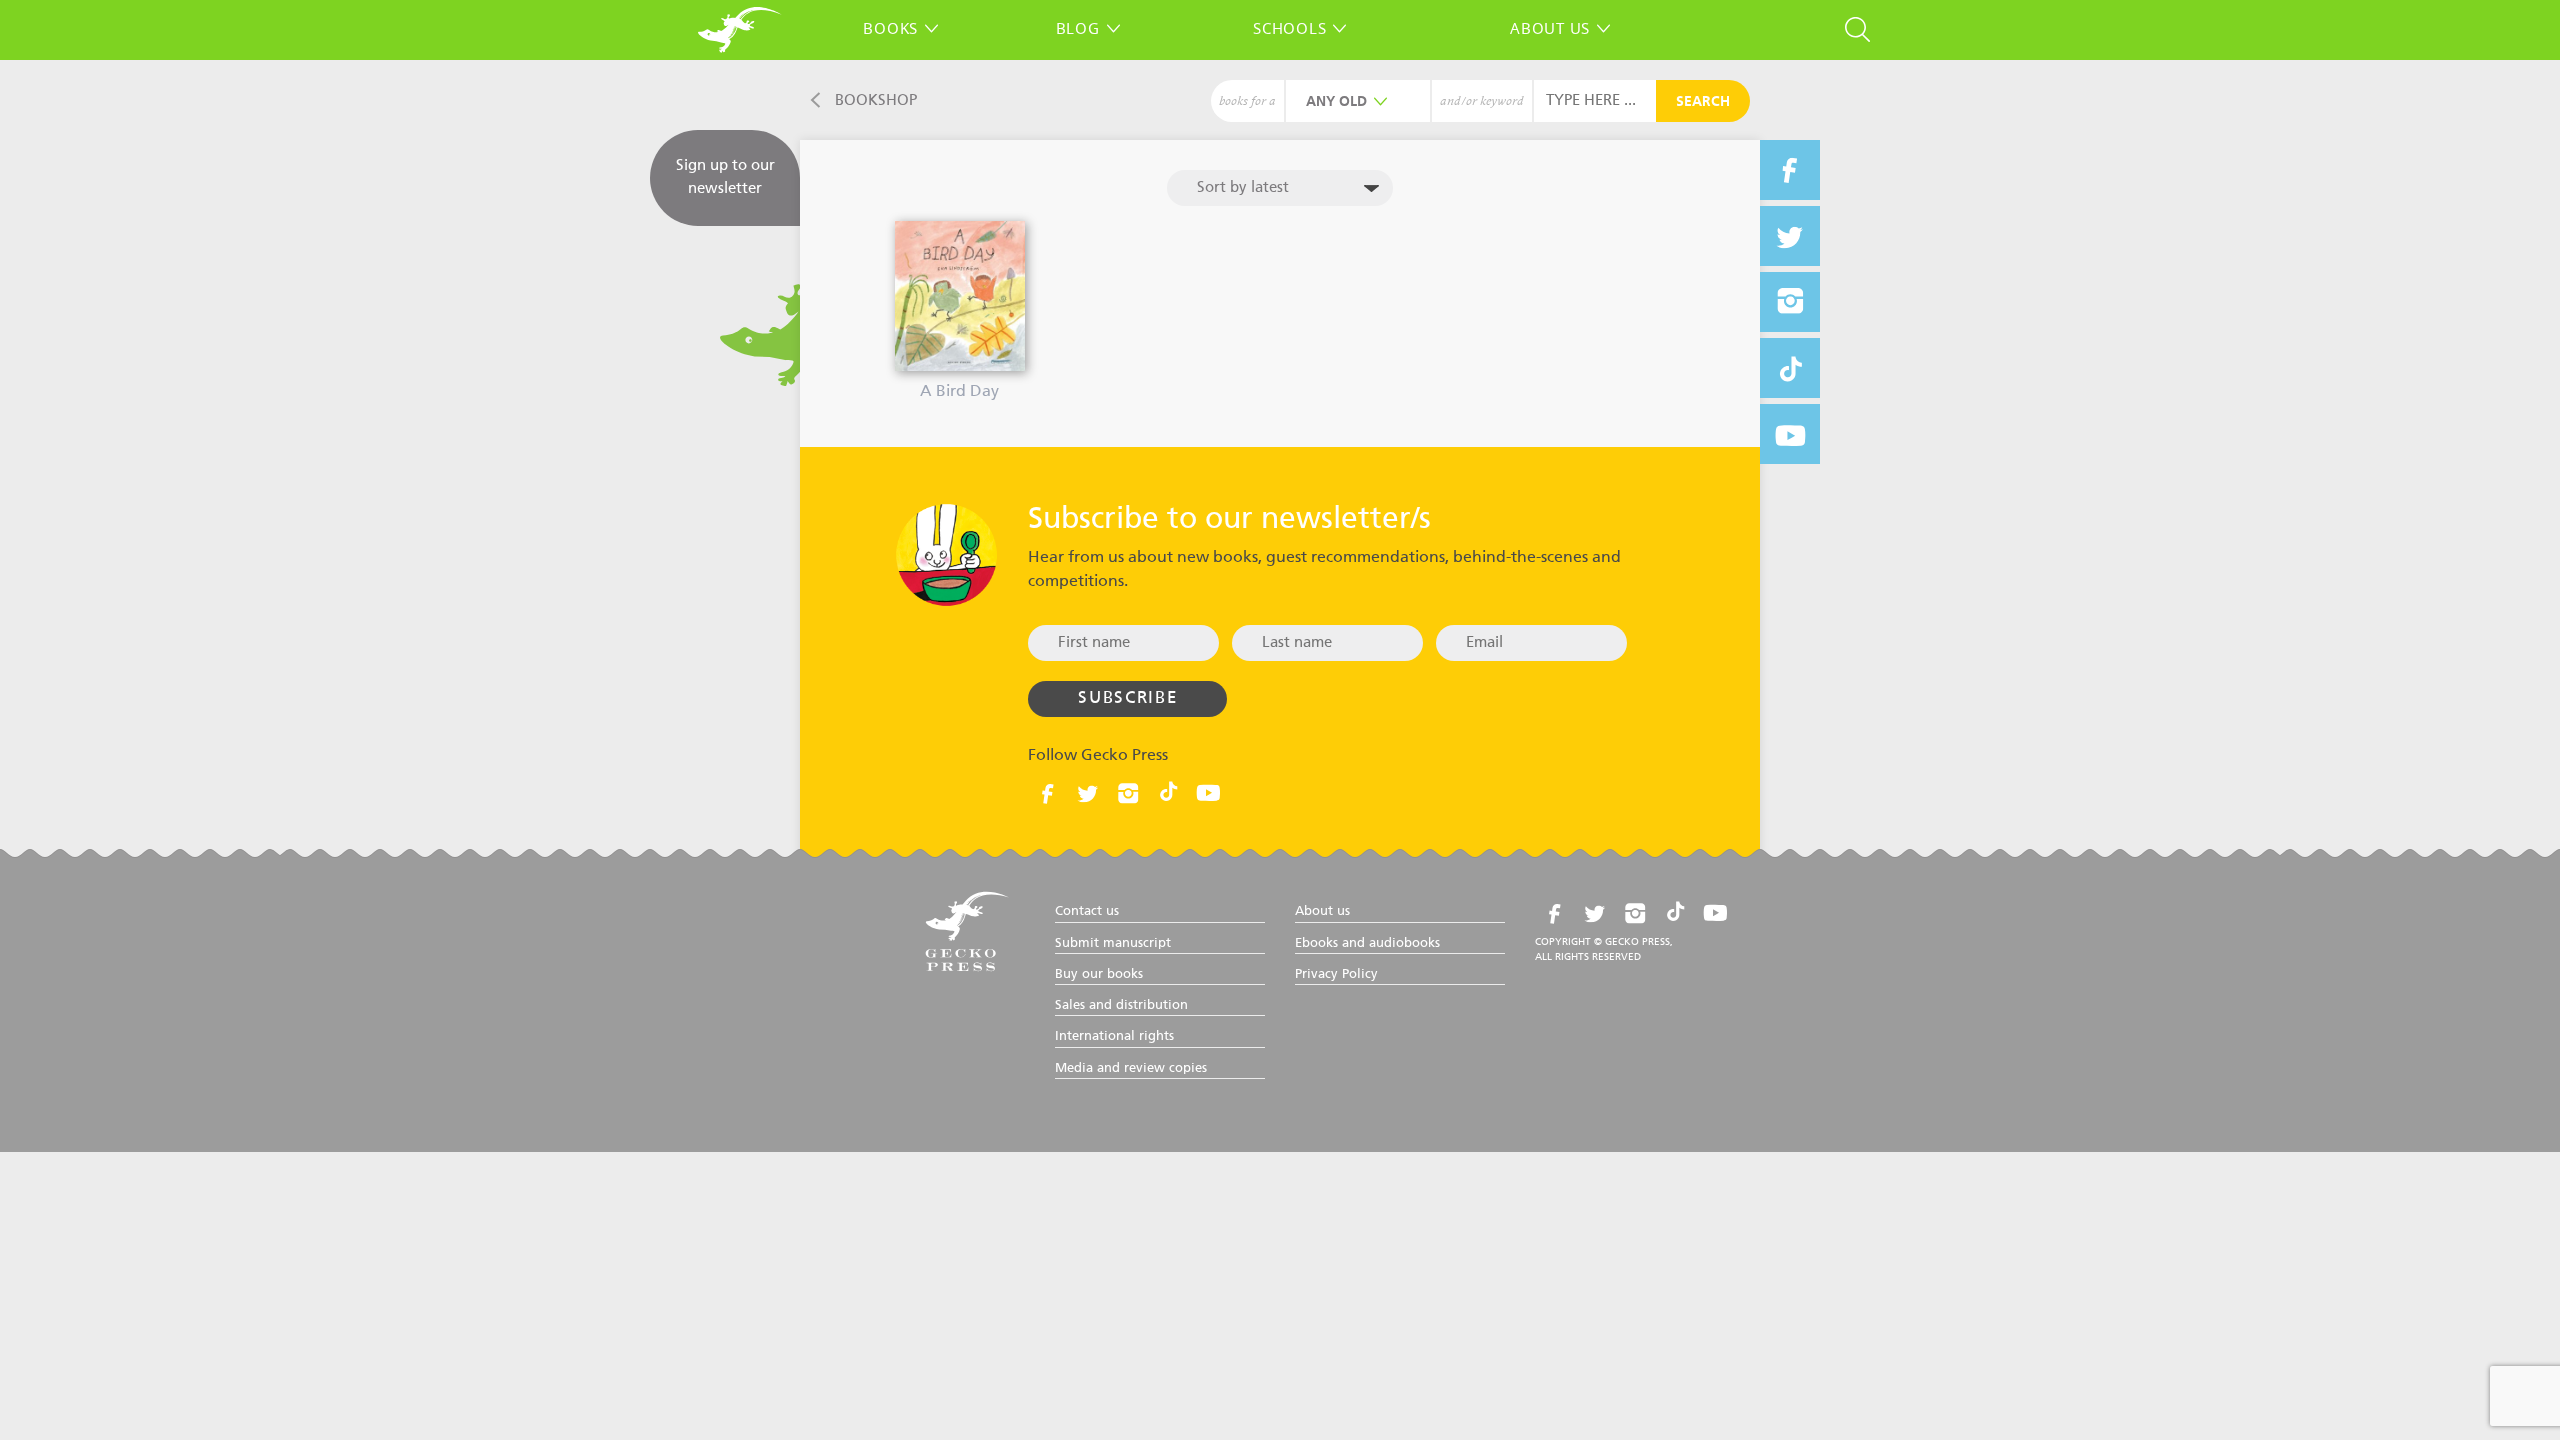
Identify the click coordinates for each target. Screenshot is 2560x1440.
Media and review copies (1131, 1068)
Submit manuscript (1113, 943)
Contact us (1087, 911)
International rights (1114, 1036)
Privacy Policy (1336, 974)
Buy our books (1099, 974)
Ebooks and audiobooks (1367, 943)
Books (890, 28)
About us (1550, 28)
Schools (1289, 28)
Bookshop (876, 100)
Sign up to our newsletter (725, 177)
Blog (1078, 28)
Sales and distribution (1121, 1005)
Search (1703, 102)
